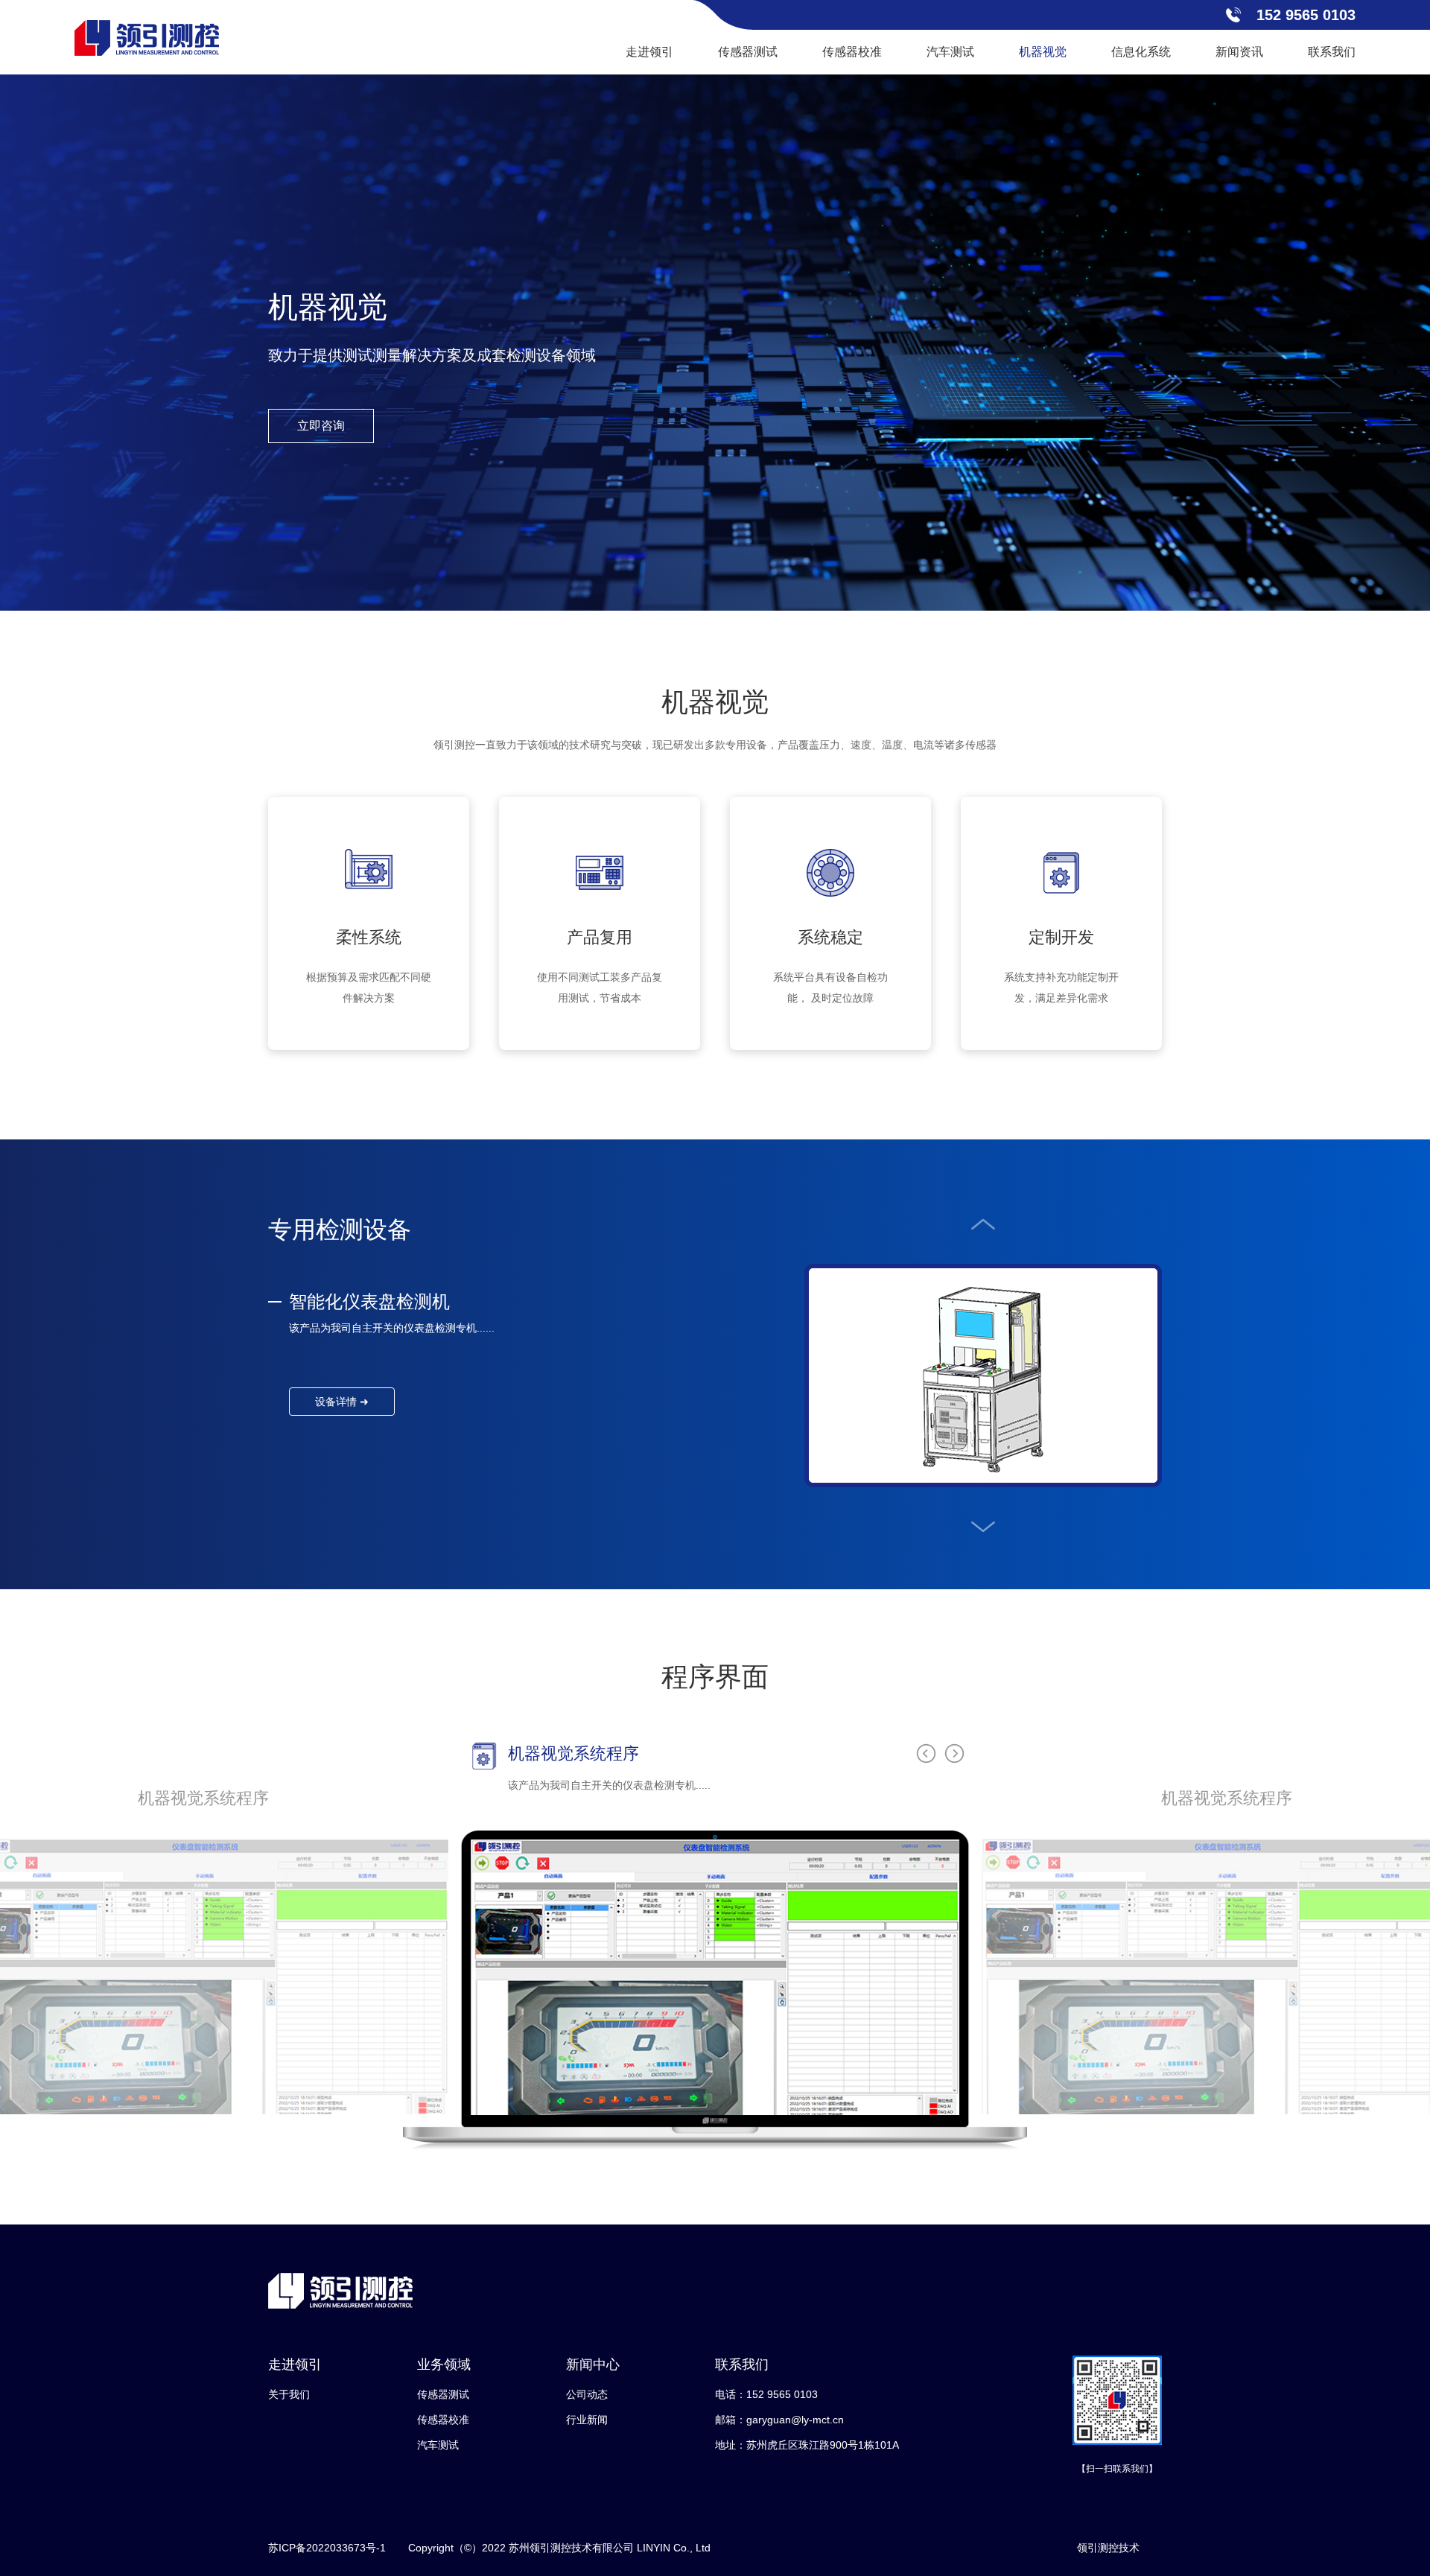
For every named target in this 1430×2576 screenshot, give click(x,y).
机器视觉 (1043, 52)
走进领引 (649, 52)
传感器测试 (748, 52)
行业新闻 (587, 2420)
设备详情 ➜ (342, 1402)
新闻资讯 (1239, 52)
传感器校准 (852, 52)
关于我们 (289, 2394)
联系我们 (1332, 52)
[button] (983, 1224)
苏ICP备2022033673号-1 (327, 2548)
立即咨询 (321, 426)
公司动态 (587, 2394)
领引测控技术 (1108, 2548)
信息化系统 (1141, 52)
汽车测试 (950, 52)
